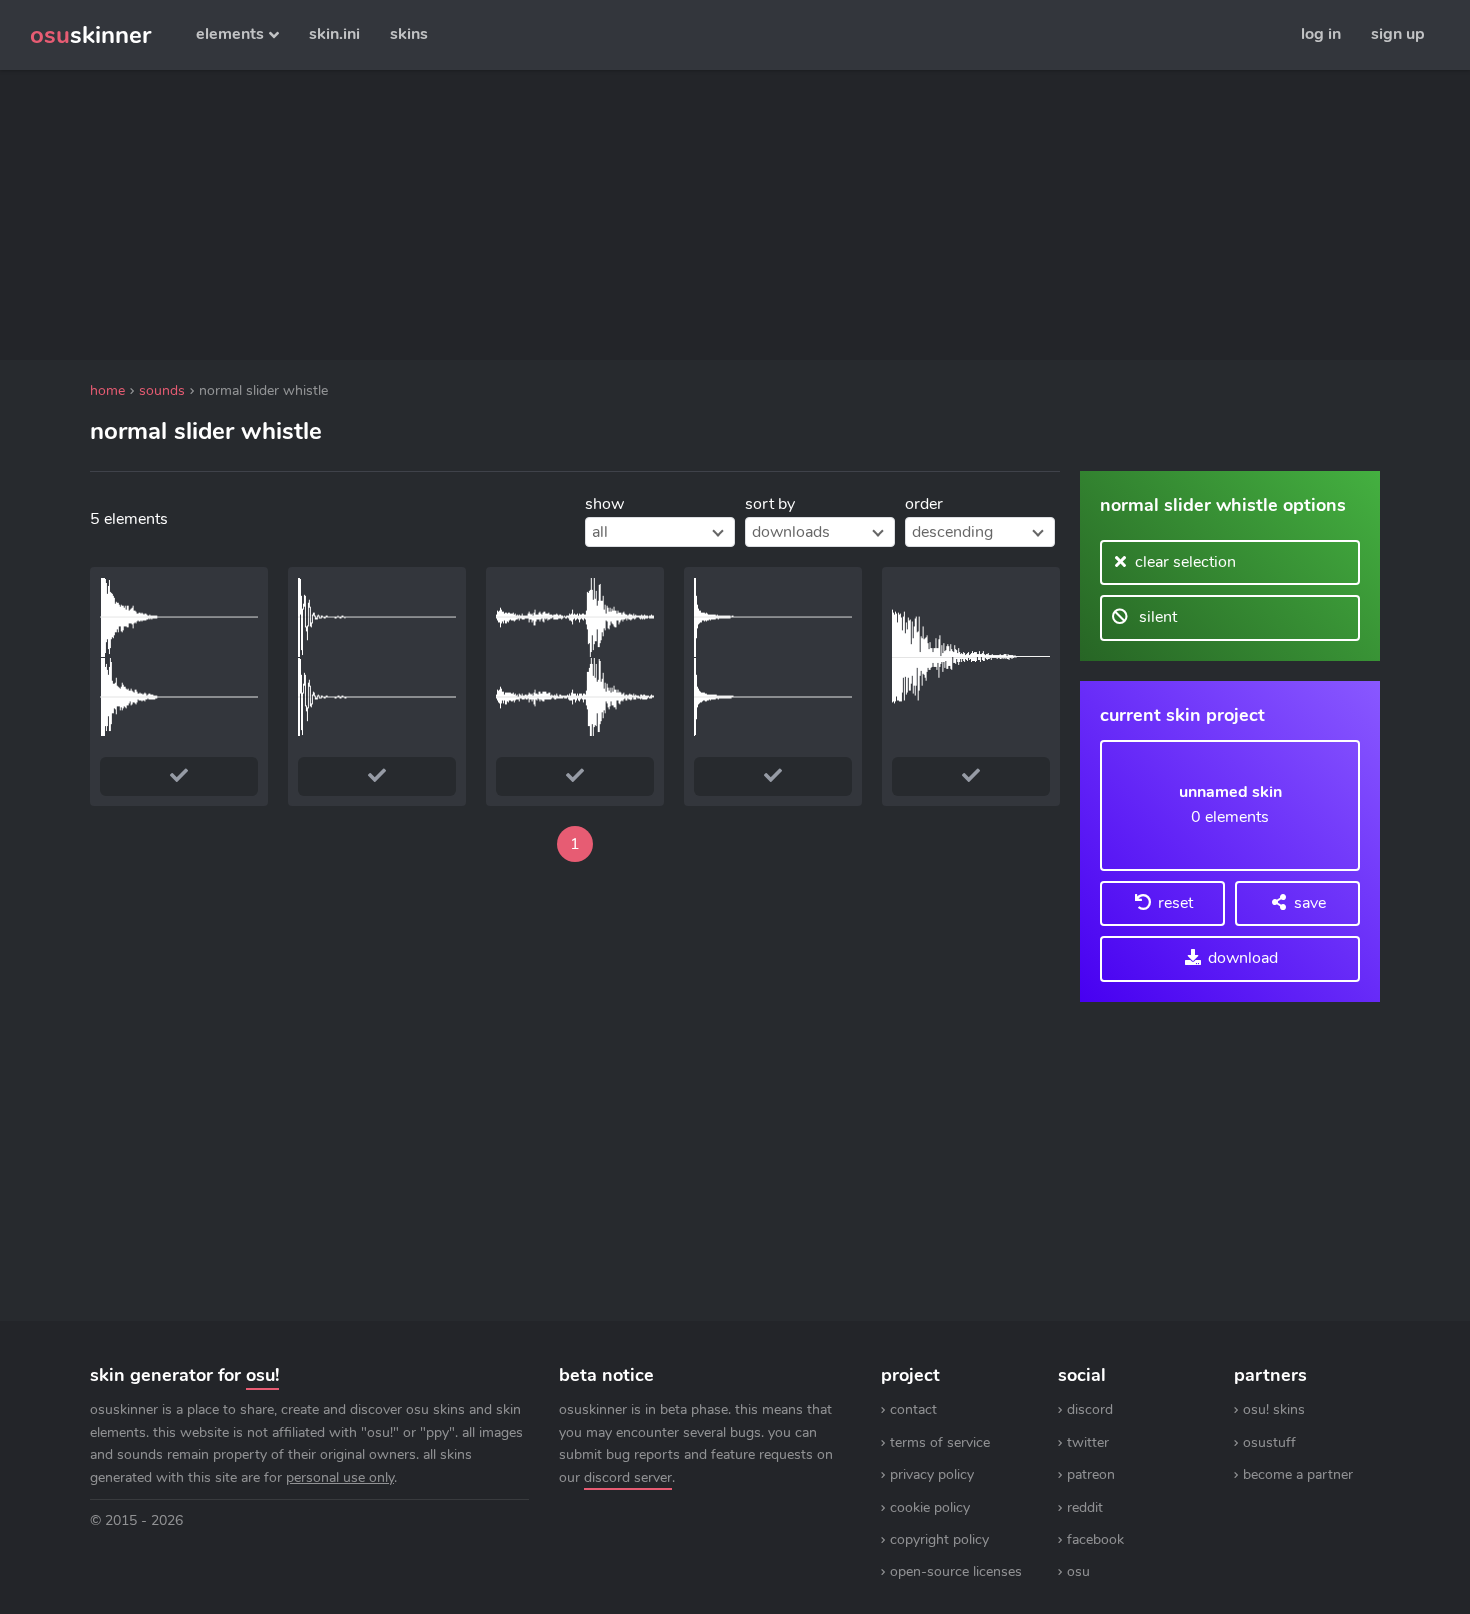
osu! (262, 1375)
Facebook (1095, 1539)
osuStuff (1269, 1442)
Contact (913, 1409)
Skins (409, 34)
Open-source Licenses (956, 1571)
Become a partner (1298, 1474)
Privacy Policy (932, 1474)
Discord (1090, 1409)
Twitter (1088, 1442)
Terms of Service (940, 1442)
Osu (1078, 1571)
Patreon (1091, 1474)
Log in (1321, 34)
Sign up (1398, 34)
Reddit (1085, 1507)
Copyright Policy (939, 1539)
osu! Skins (1274, 1409)
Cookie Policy (930, 1507)
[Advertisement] (575, 215)
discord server (628, 1477)
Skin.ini (334, 34)
